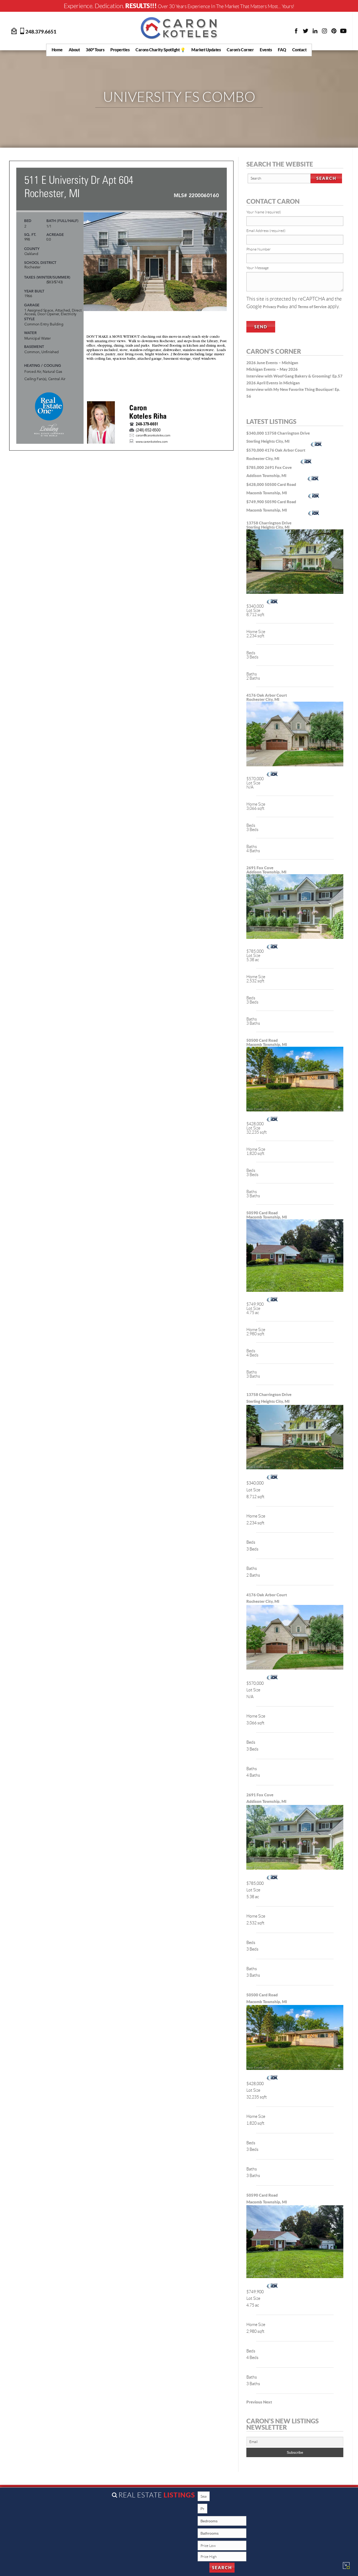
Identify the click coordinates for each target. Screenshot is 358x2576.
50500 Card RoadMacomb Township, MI (267, 1042)
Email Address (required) (266, 231)
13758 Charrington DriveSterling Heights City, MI (269, 525)
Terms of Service (312, 307)
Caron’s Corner (240, 50)
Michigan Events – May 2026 (272, 369)
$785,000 (256, 467)
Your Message (257, 268)
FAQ (282, 50)
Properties (120, 50)
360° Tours (95, 50)
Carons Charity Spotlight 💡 (160, 50)
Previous (254, 2402)
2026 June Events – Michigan (272, 363)
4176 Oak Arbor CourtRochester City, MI (267, 697)
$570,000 (256, 450)
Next (268, 2402)
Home (57, 50)
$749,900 (256, 502)
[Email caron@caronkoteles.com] (14, 30)
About (74, 50)
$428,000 (256, 484)
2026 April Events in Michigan (273, 383)
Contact (299, 50)
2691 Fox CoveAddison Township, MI (266, 870)
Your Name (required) (264, 212)
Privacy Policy (275, 307)
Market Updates (206, 50)
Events (266, 50)
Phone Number (259, 249)
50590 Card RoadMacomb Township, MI (267, 1215)
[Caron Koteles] (179, 28)
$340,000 (256, 433)
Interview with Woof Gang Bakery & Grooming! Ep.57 (294, 376)
